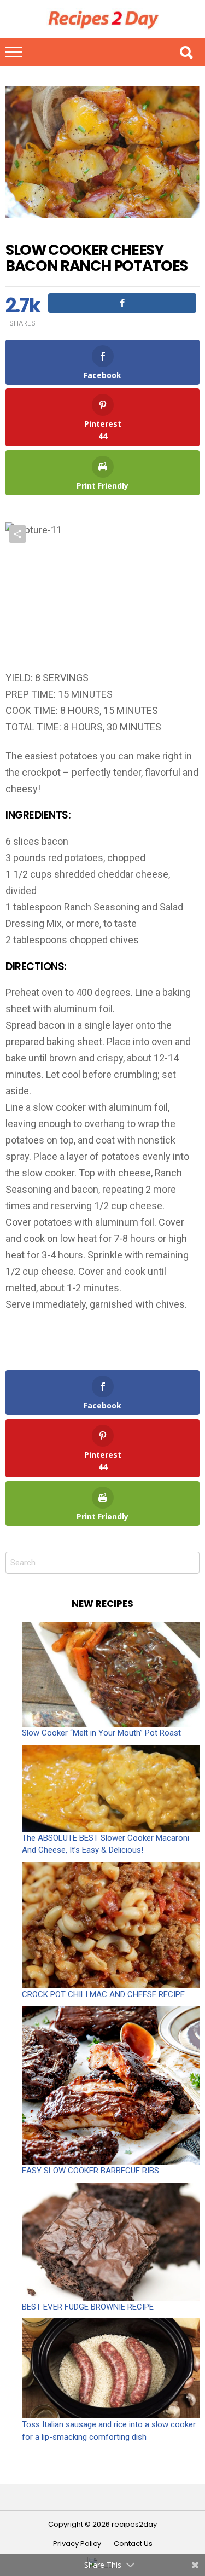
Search (186, 52)
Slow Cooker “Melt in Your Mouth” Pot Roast (101, 1733)
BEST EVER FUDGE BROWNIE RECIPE (88, 2307)
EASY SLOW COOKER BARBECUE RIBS (90, 2171)
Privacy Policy (77, 2544)
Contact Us (133, 2544)
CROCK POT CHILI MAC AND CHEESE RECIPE (103, 1994)
